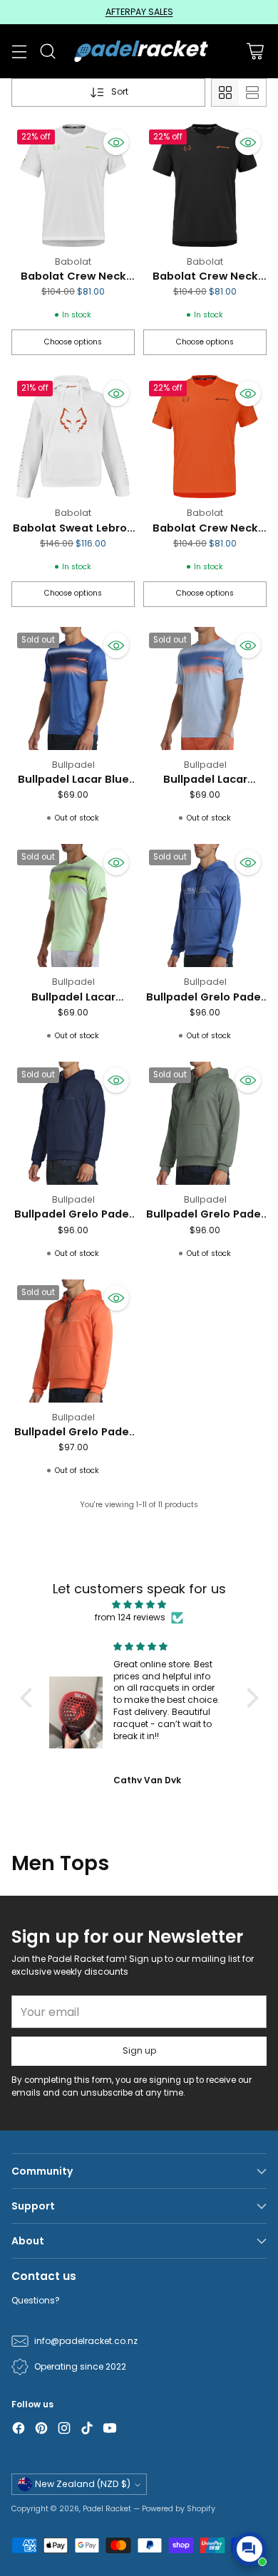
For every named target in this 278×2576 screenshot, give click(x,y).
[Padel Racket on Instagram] (64, 2430)
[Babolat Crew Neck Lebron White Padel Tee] (73, 185)
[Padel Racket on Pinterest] (41, 2430)
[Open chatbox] (249, 2549)
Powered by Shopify (179, 2509)
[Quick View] (116, 142)
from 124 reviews (130, 1617)
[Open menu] (19, 52)
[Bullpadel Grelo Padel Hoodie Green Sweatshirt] (205, 1123)
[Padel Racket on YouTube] (110, 2430)
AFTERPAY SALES (139, 12)
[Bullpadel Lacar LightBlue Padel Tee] (205, 688)
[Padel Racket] (139, 51)
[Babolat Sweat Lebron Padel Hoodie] (73, 437)
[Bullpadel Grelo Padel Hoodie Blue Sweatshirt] (205, 906)
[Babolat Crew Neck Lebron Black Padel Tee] (205, 185)
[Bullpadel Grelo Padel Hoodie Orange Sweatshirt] (73, 1341)
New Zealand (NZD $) (83, 2484)
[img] (139, 1605)
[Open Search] (47, 52)
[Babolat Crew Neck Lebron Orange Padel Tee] (205, 437)
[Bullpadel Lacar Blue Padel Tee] (73, 688)
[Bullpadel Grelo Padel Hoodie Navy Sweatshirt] (73, 1123)
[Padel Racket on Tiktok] (87, 2430)
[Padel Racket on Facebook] (19, 2430)
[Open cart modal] (255, 52)
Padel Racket (107, 2509)
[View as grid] (225, 93)
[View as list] (252, 93)
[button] (29, 1698)
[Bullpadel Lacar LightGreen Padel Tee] (73, 906)
